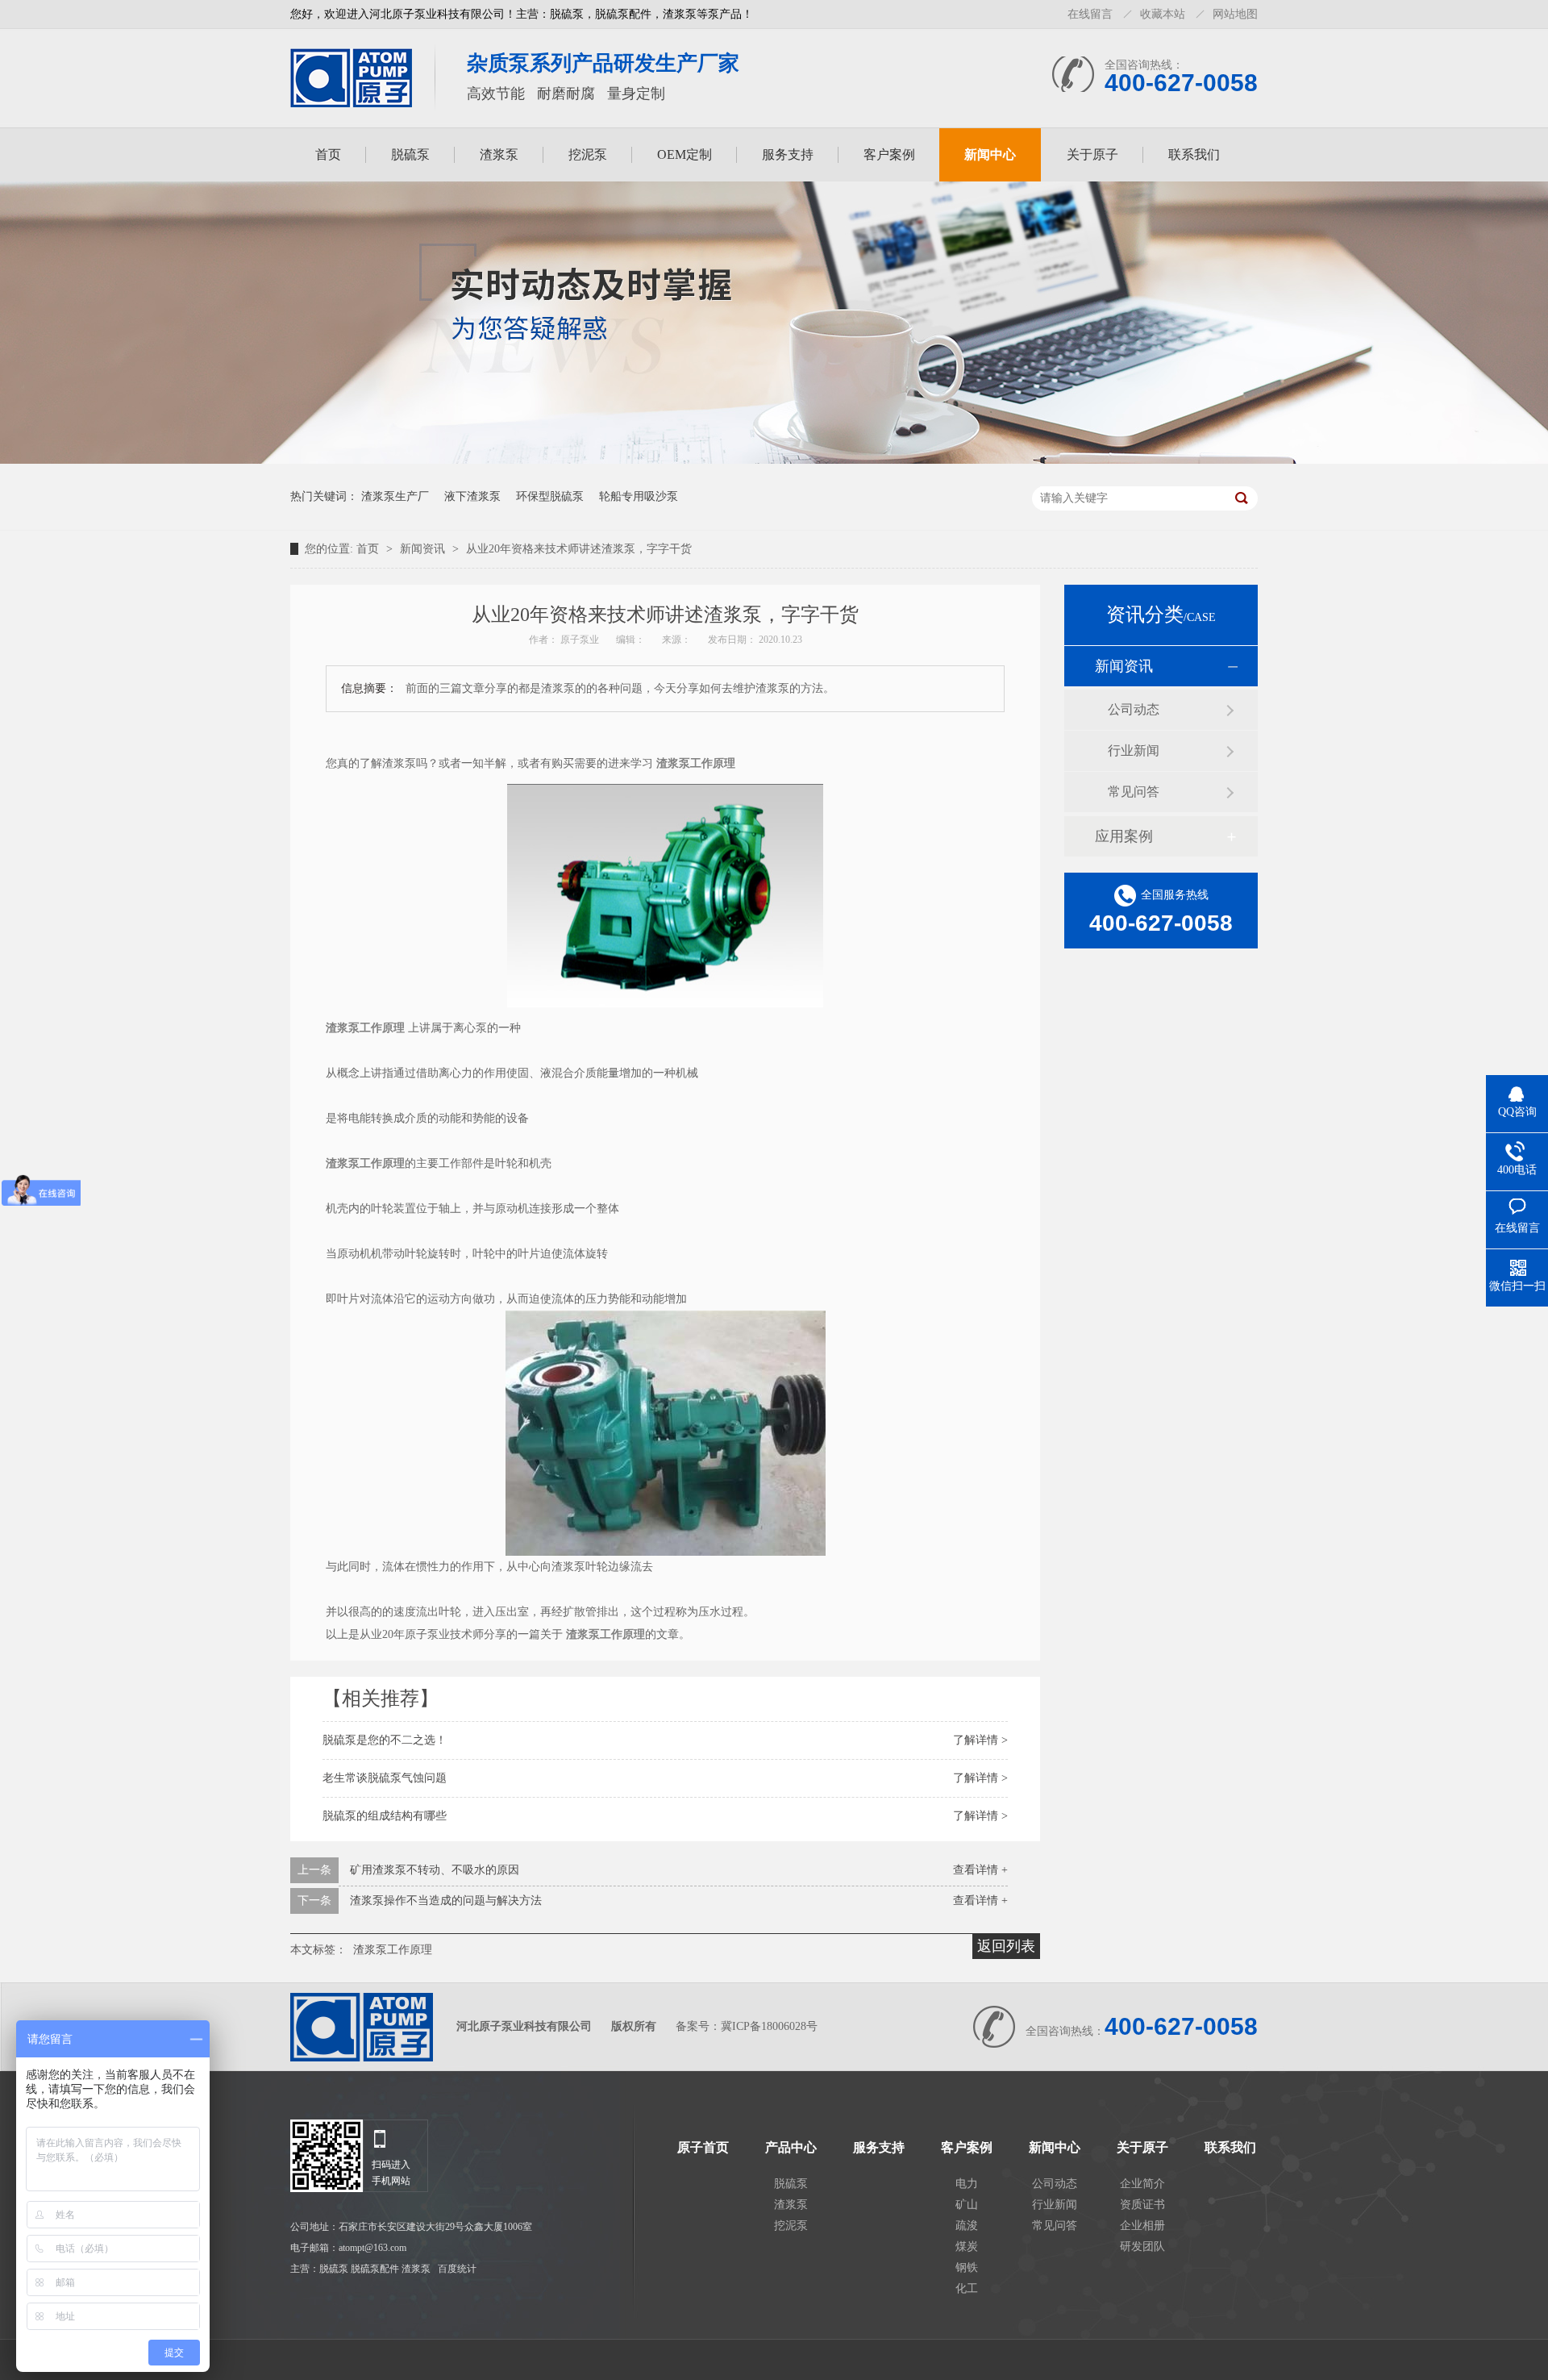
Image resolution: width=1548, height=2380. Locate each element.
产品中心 (791, 2148)
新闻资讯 (424, 549)
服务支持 (788, 154)
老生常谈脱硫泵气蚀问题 (385, 1778)
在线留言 (1090, 14)
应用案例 (1124, 836)
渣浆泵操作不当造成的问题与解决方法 (446, 1901)
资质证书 (1142, 2205)
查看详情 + (980, 1870)
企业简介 (1142, 2184)
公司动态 (1134, 709)
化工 (967, 2288)
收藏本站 (1163, 14)
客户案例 (889, 154)
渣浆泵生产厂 (395, 496)
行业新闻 (1134, 750)
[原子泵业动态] (774, 460)
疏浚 (967, 2226)
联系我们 (1194, 154)
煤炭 (967, 2247)
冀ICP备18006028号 (769, 2026)
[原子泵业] (351, 102)
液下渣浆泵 (472, 496)
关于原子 (1092, 154)
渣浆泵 (499, 154)
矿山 (967, 2205)
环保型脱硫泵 (550, 496)
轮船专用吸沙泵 (639, 496)
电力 (967, 2184)
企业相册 (1142, 2226)
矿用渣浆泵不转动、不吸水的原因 (435, 1870)
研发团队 (1142, 2247)
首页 (328, 154)
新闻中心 (990, 154)
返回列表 (1006, 1946)
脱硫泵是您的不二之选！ (385, 1740)
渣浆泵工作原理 (393, 1950)
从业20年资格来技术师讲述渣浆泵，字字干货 (579, 549)
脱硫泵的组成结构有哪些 (385, 1816)
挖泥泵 (588, 154)
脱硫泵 (410, 154)
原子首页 (703, 2148)
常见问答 (1134, 792)
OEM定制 (685, 154)
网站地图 (1235, 14)
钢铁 (967, 2267)
